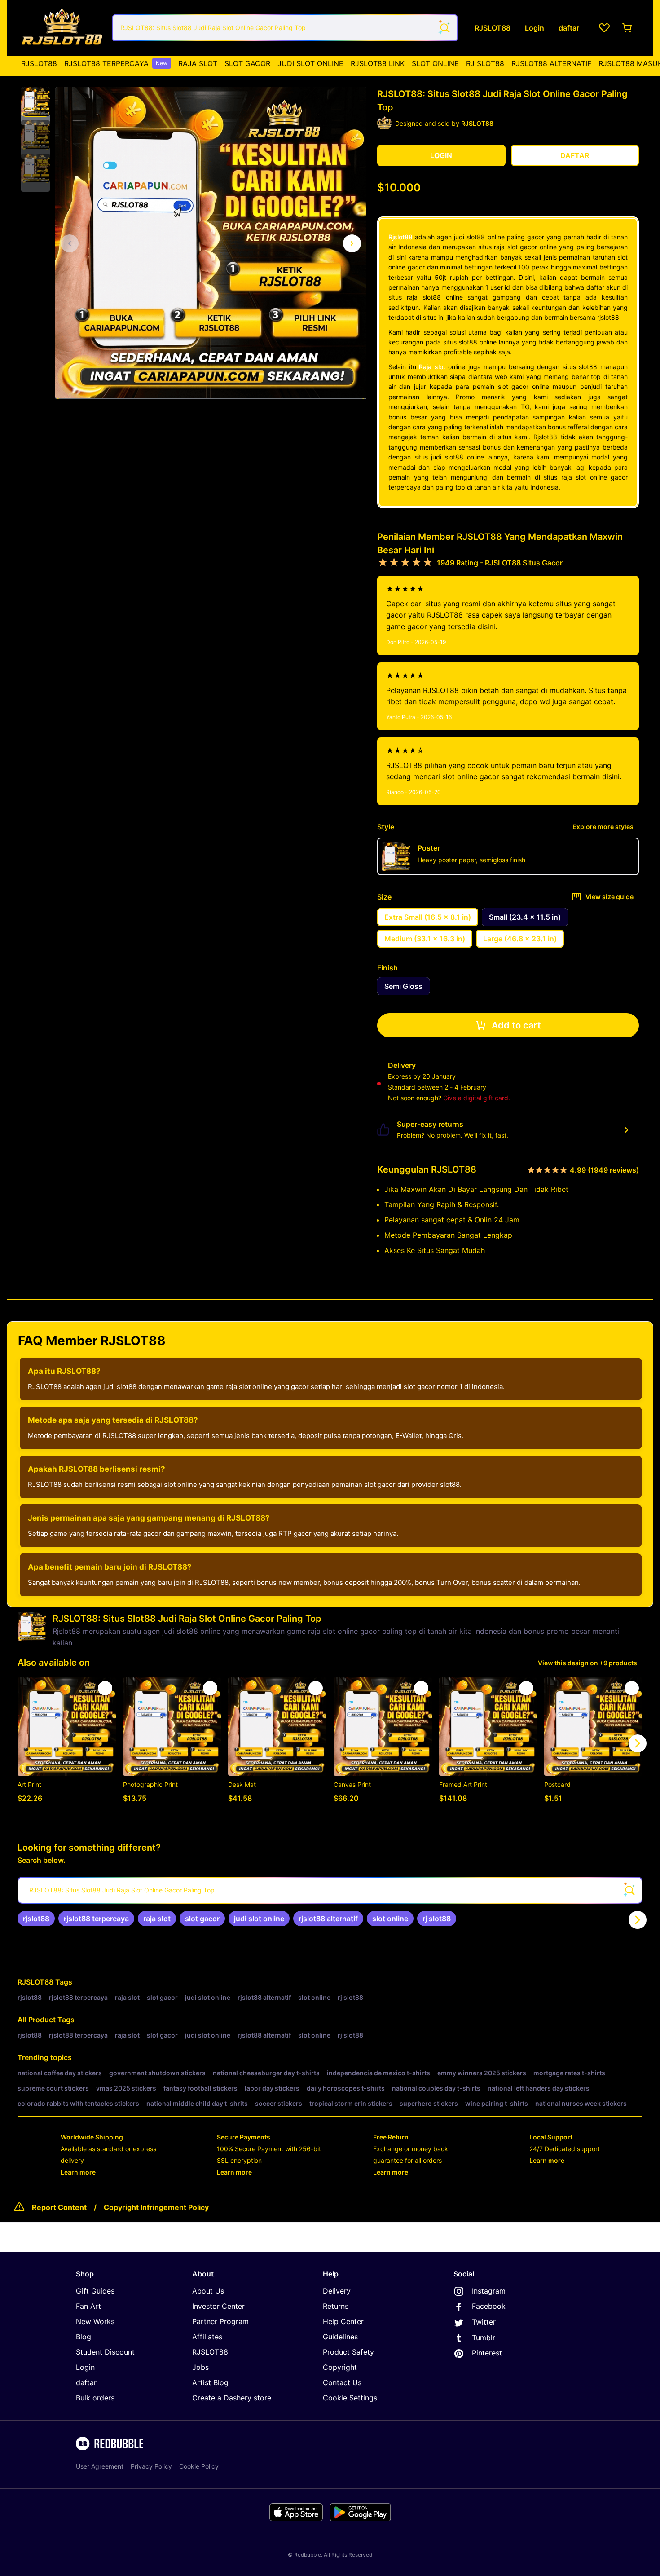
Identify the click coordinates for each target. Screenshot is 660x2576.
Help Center (343, 2321)
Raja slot (432, 367)
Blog (84, 2337)
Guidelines (340, 2337)
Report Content (59, 2207)
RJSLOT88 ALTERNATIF (551, 63)
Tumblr (484, 2338)
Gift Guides (95, 2291)
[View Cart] (628, 28)
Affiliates (207, 2337)
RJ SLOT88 (485, 63)
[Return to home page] (62, 28)
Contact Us (342, 2382)
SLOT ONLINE (435, 63)
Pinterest (487, 2353)
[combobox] (285, 28)
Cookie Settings (350, 2398)
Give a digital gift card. (477, 1098)
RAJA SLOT (198, 63)
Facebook (489, 2306)
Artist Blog (210, 2382)
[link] (36, 1919)
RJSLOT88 (39, 63)
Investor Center (218, 2306)
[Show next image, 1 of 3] (352, 243)
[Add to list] (105, 1688)
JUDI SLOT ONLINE (310, 63)
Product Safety (348, 2352)
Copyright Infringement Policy (156, 2207)
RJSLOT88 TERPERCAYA (116, 63)
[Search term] (444, 28)
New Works (95, 2321)
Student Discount (105, 2352)
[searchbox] (330, 1890)
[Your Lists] (604, 28)
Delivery (337, 2291)
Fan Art (88, 2306)
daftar (86, 2382)
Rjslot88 (400, 237)
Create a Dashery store (232, 2398)
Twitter (484, 2322)
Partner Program (220, 2321)
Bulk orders (95, 2398)
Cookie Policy (199, 2466)
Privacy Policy (151, 2466)
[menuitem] (39, 63)
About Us (208, 2291)
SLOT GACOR (247, 63)
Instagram (489, 2291)
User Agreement (100, 2466)
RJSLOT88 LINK (378, 63)
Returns (336, 2306)
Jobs (200, 2367)
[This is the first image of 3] (70, 243)
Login (85, 2367)
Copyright (340, 2367)
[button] (35, 102)
